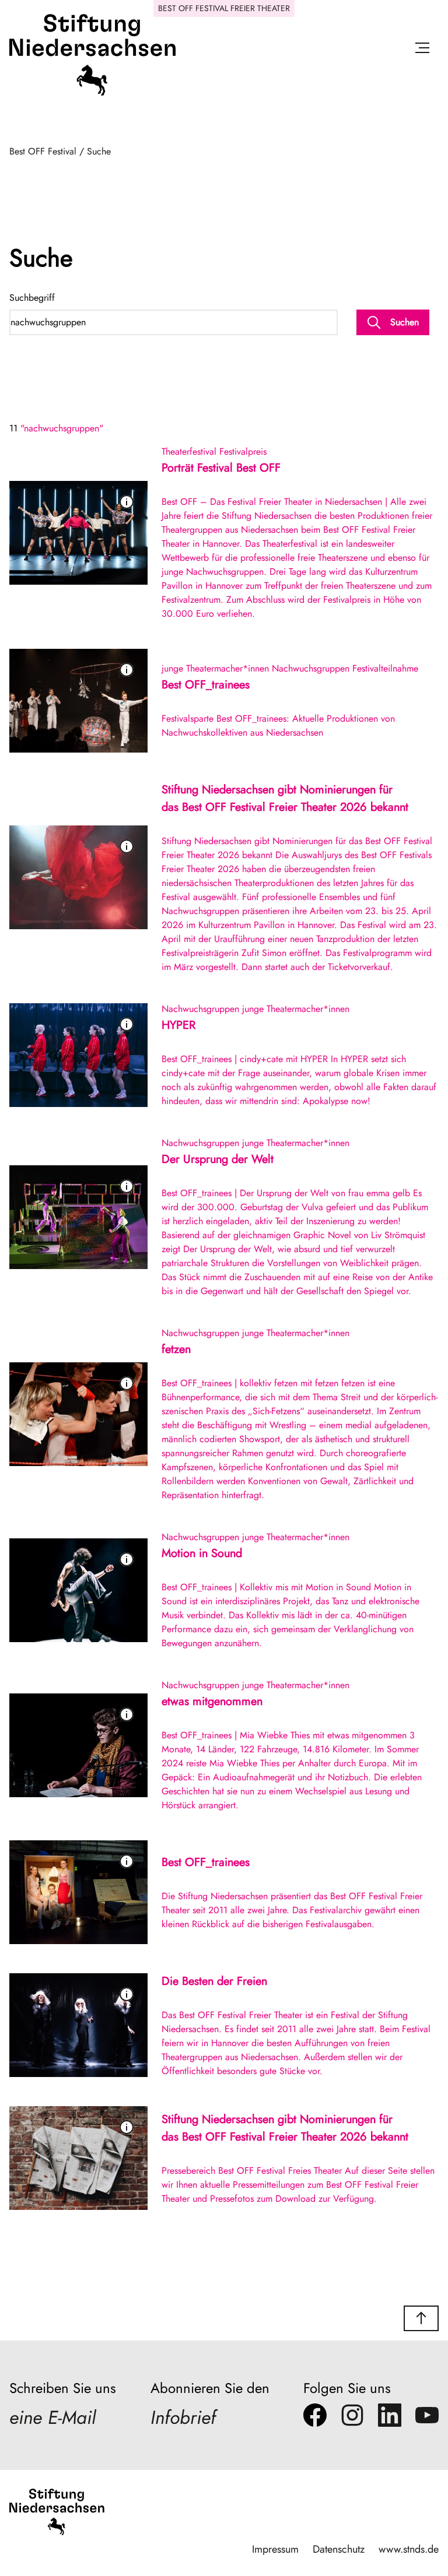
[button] (421, 2318)
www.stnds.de (409, 2549)
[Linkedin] (390, 2418)
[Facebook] (315, 2418)
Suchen (405, 322)
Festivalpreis (243, 451)
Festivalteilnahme (385, 668)
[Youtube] (427, 2418)
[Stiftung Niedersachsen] (92, 93)
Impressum (275, 2549)
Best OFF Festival (43, 151)
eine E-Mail (52, 2417)
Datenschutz (339, 2549)
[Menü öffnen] (422, 50)
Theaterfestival (189, 451)
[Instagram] (352, 2418)
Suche (99, 151)
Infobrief (183, 2417)
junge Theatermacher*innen (215, 668)
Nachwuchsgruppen (311, 668)
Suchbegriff (32, 298)
